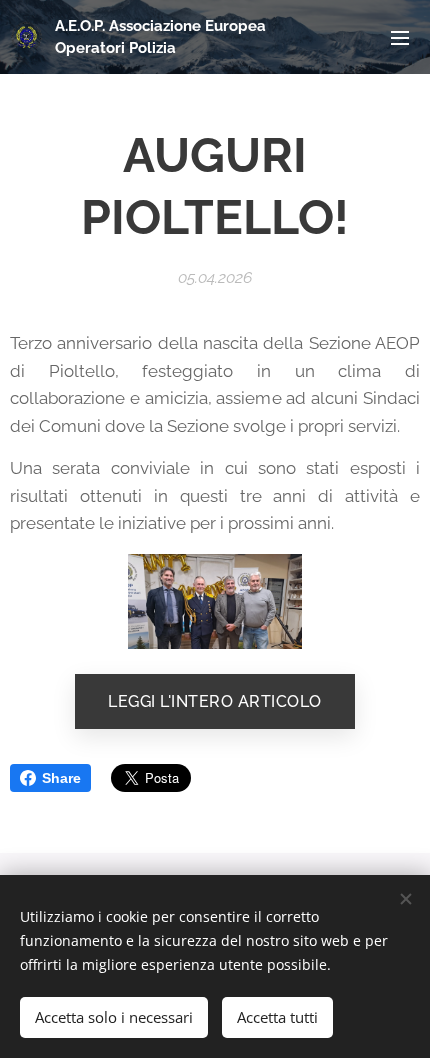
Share (61, 778)
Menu (400, 37)
